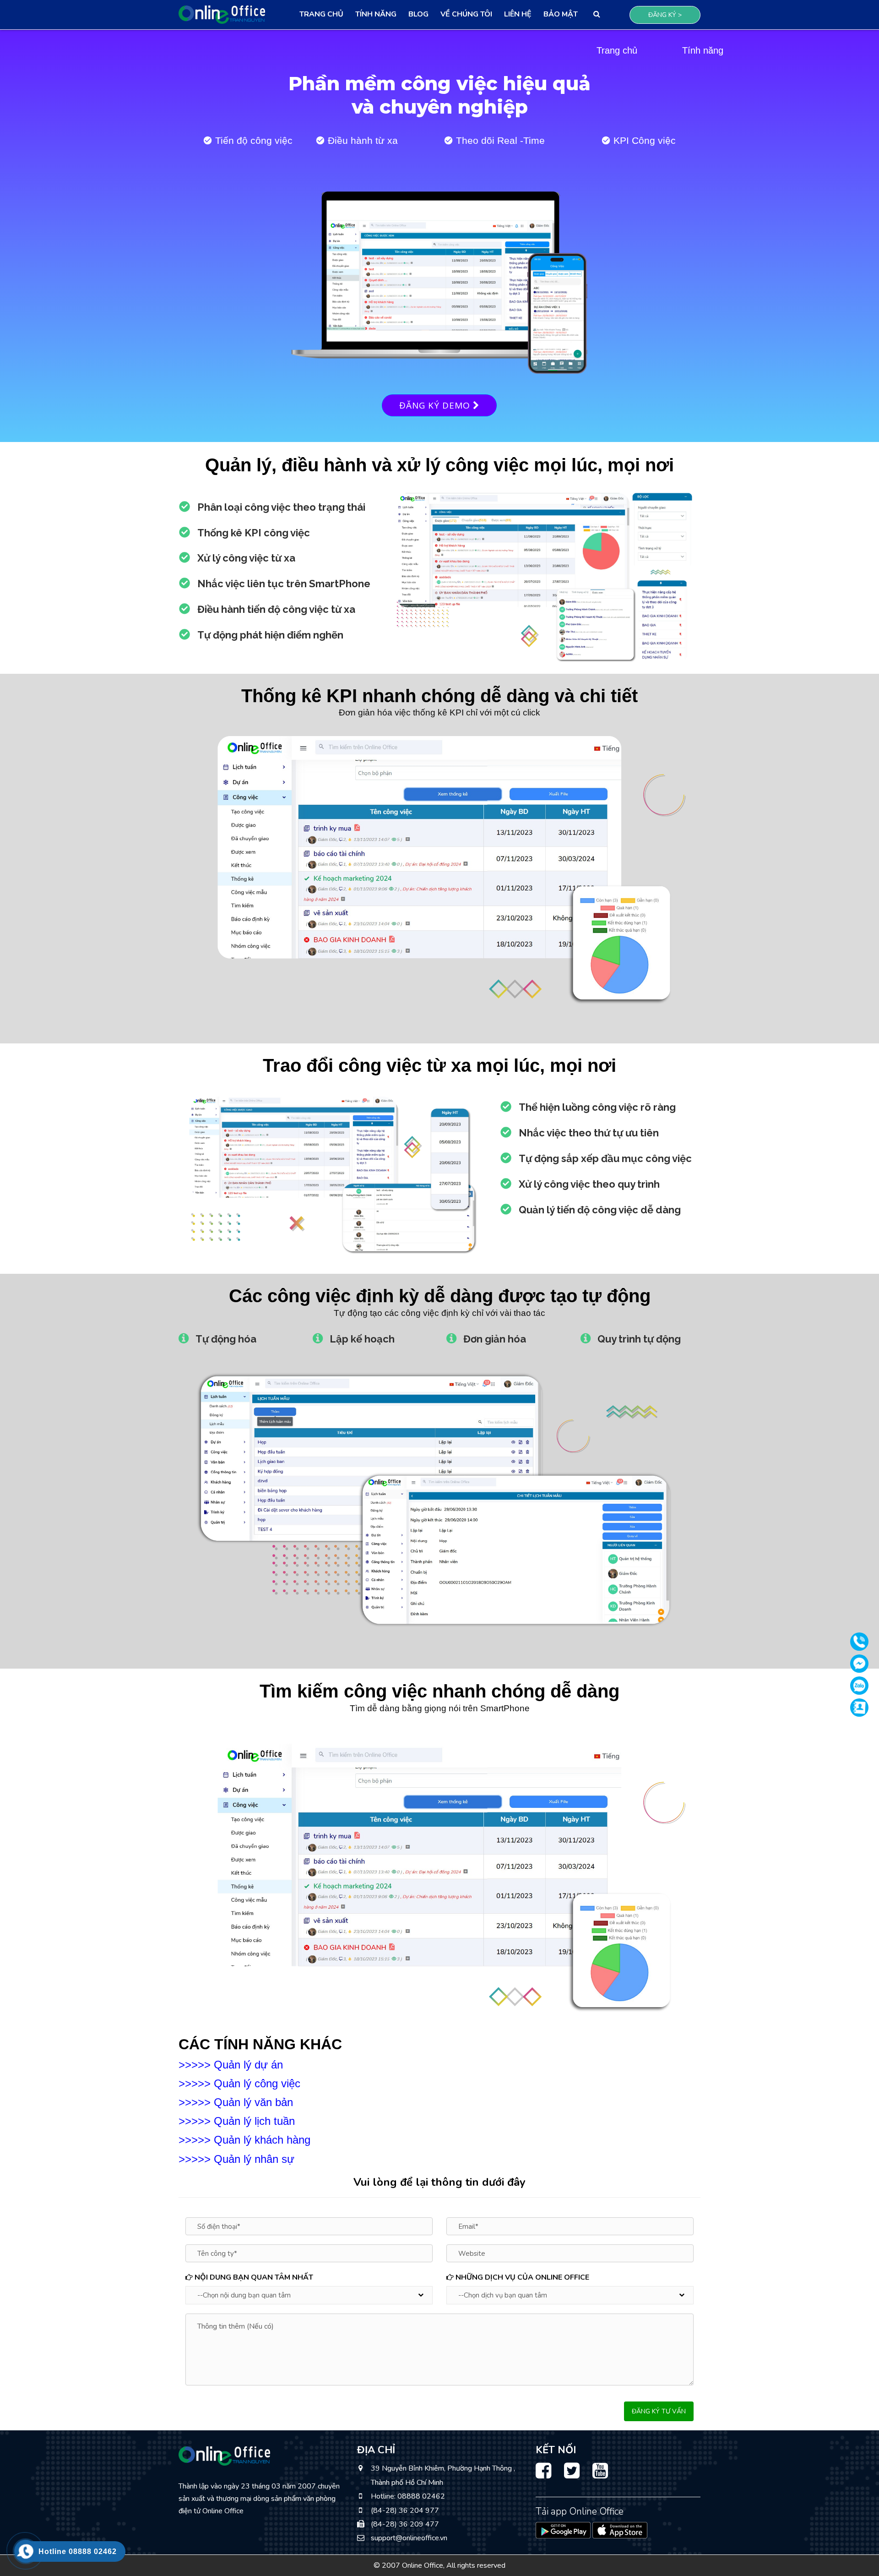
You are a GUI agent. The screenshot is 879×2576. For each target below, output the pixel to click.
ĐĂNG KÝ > (665, 15)
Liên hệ (518, 14)
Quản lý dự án (248, 2065)
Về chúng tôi (466, 14)
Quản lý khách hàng (262, 2140)
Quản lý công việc (257, 2083)
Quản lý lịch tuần (254, 2121)
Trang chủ (321, 14)
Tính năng (376, 14)
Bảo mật (561, 14)
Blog (418, 14)
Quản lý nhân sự (254, 2159)
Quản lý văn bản (253, 2102)
